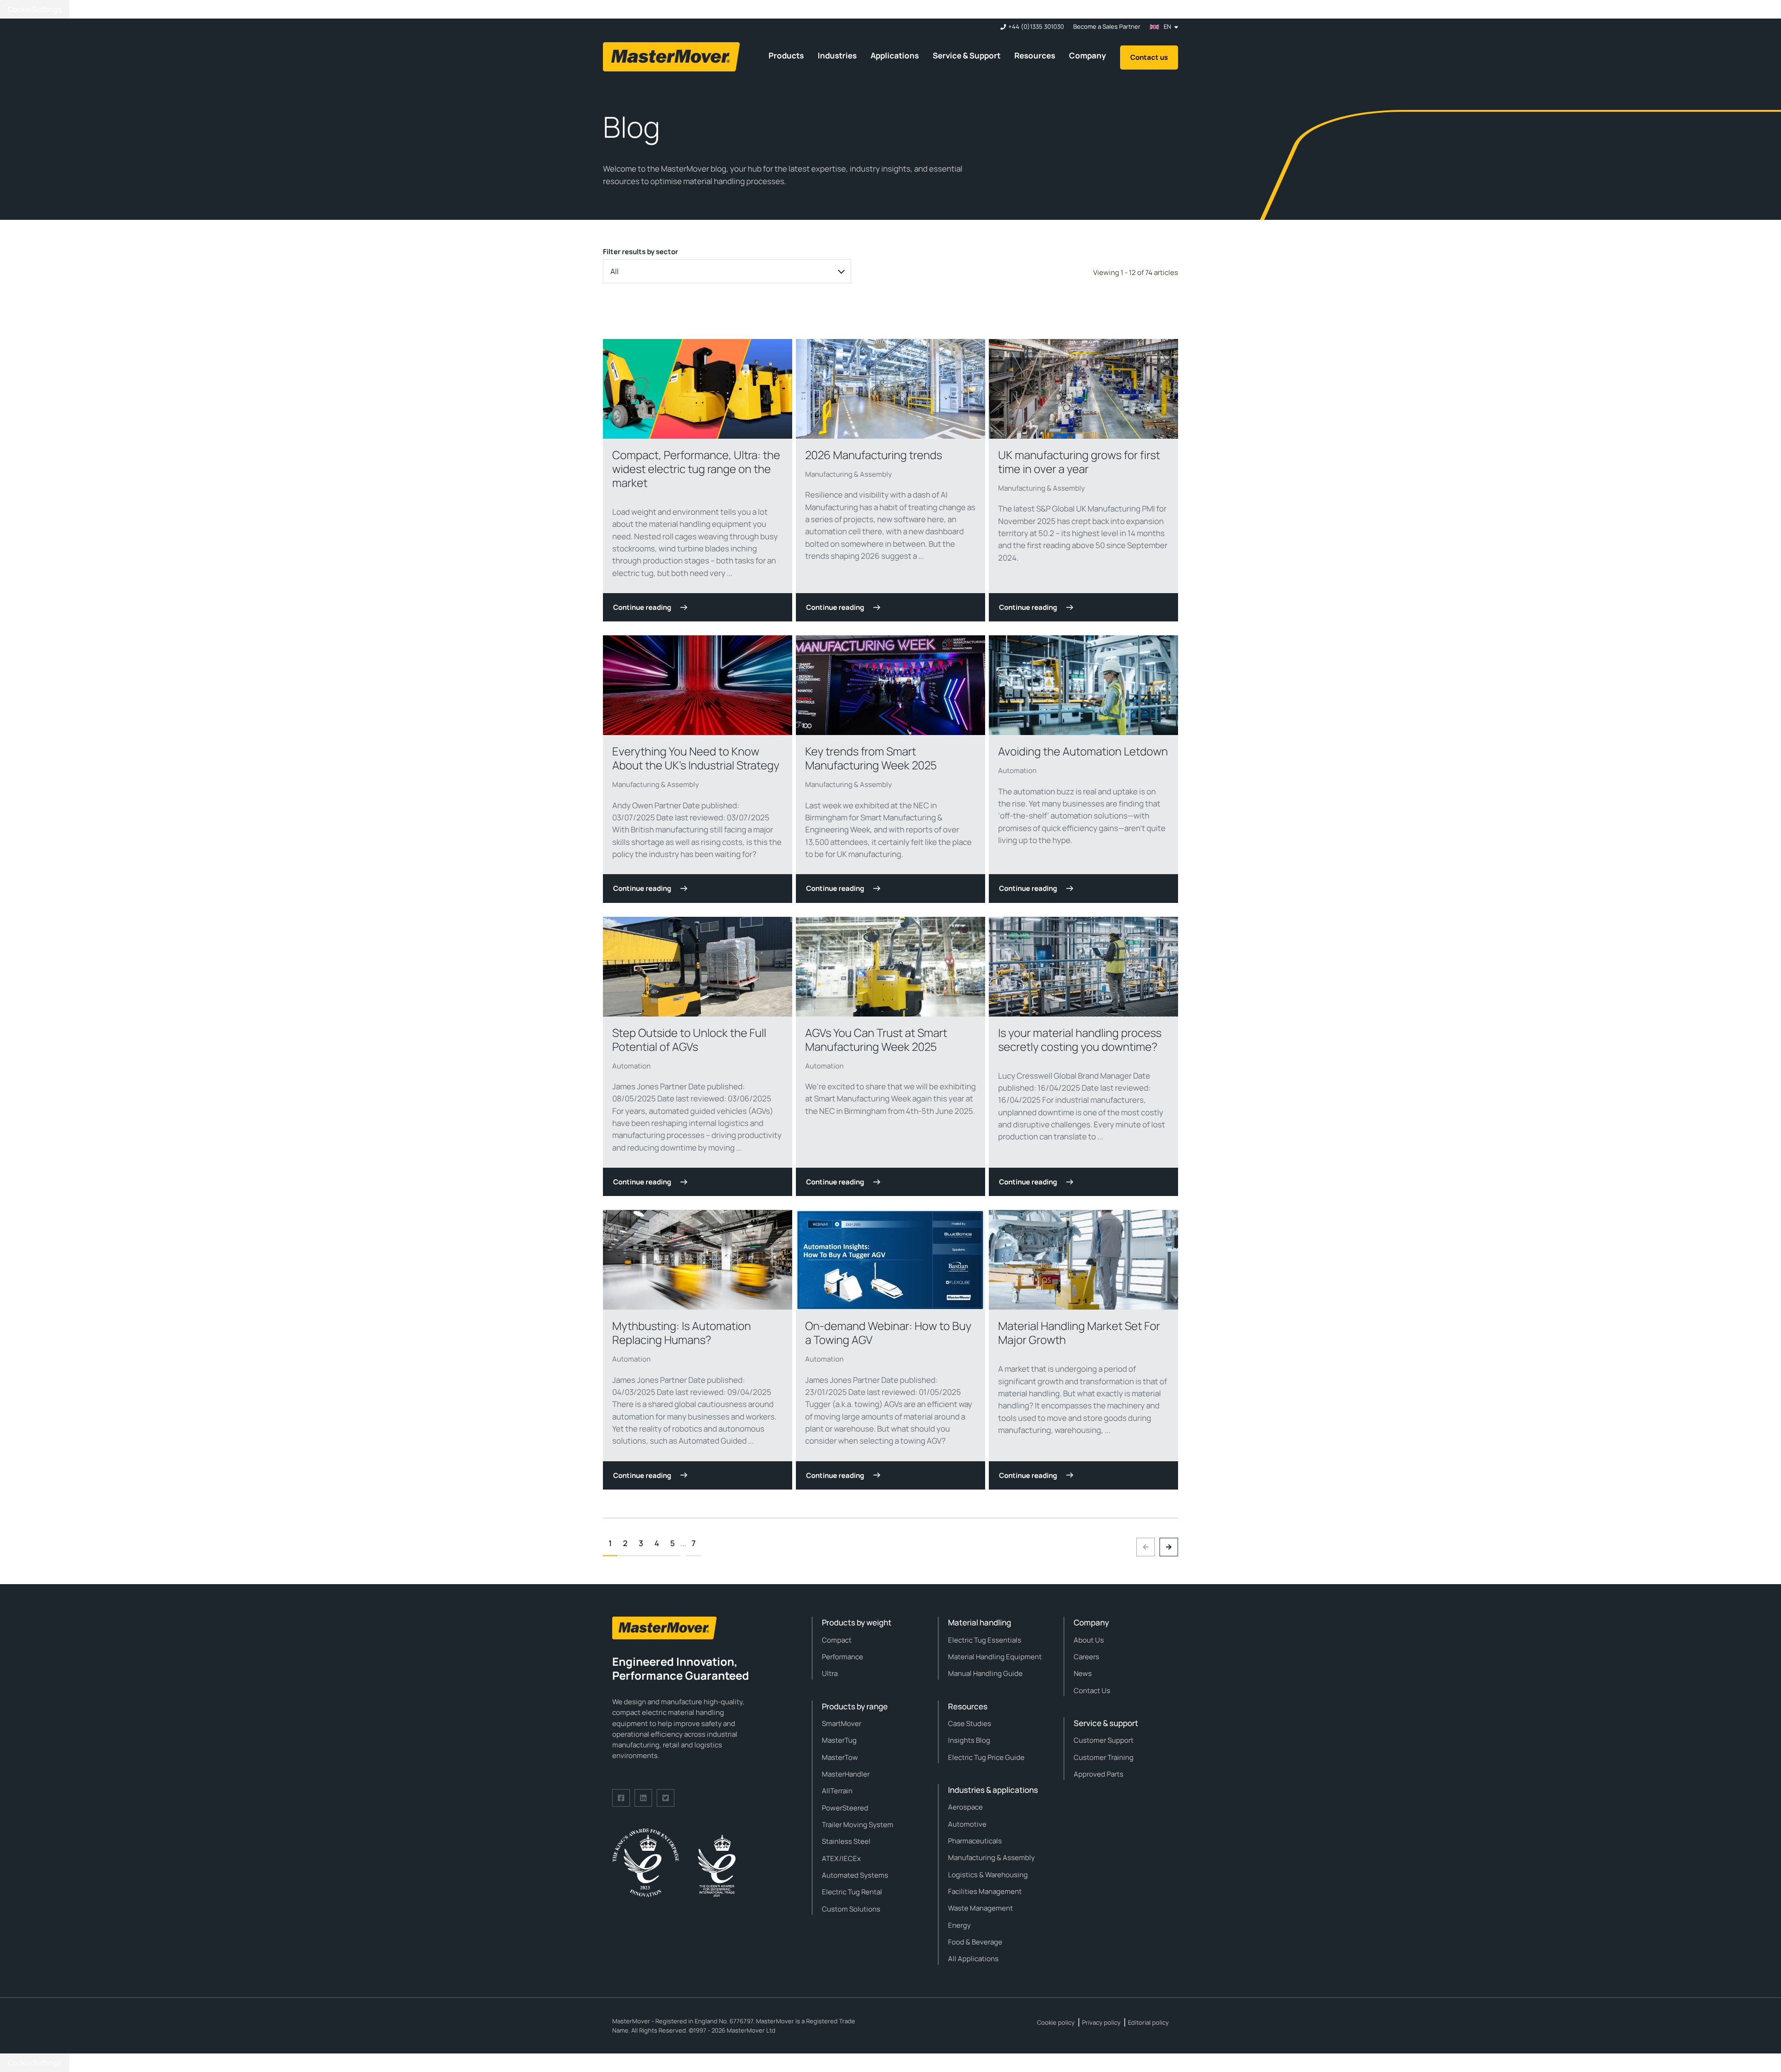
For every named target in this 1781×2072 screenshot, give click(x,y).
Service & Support (967, 55)
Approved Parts (1099, 1774)
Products (786, 55)
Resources (1035, 55)
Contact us (1149, 57)
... (683, 1543)
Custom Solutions (851, 1909)
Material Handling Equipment (995, 1657)
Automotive (967, 1824)
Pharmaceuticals (975, 1841)
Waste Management (980, 1908)
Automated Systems (855, 1875)
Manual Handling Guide (985, 1673)
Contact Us (1092, 1691)
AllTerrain (837, 1791)
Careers (1086, 1657)
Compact (837, 1640)
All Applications (973, 1959)
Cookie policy (1056, 2022)
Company (1088, 55)
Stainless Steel (846, 1841)
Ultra (830, 1673)
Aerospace (965, 1807)
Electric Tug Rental (852, 1892)
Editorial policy (1148, 2022)
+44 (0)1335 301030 (1036, 27)
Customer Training (1104, 1757)
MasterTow (840, 1757)
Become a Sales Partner (1107, 27)
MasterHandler (846, 1774)
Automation (1017, 771)
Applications (895, 55)
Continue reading (642, 607)
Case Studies (970, 1723)
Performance (842, 1657)
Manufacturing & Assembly (849, 474)
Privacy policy (1101, 2022)
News (1083, 1673)
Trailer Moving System (858, 1825)
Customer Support (1104, 1740)
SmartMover (842, 1723)
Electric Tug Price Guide (986, 1757)
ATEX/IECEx (841, 1858)
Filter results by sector (641, 252)
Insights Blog (969, 1740)
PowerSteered (845, 1808)
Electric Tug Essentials (985, 1640)
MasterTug (839, 1740)
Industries (837, 55)
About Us (1089, 1640)
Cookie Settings (35, 9)
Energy (959, 1925)
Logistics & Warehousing (988, 1875)
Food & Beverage (975, 1942)
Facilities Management (985, 1891)
